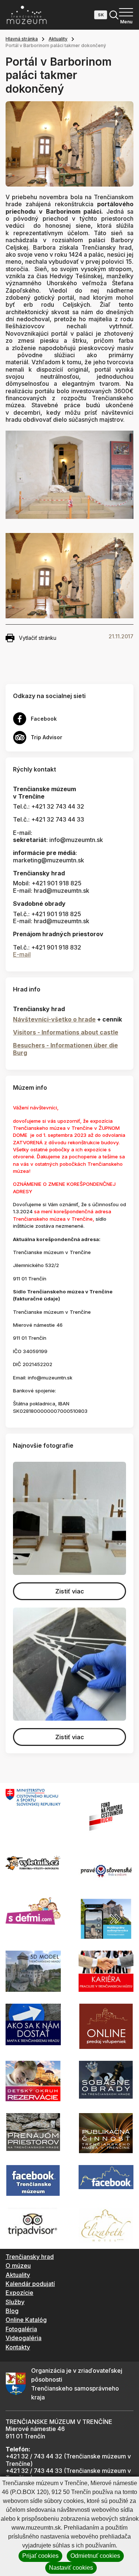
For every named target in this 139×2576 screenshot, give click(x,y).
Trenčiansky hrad (30, 2257)
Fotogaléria (21, 2329)
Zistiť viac (70, 1591)
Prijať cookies (40, 2556)
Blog (12, 2311)
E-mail (22, 954)
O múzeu (18, 2266)
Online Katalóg (26, 2320)
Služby (15, 2302)
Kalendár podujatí (30, 2284)
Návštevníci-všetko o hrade (54, 1019)
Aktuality (58, 39)
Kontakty (18, 2347)
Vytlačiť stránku (38, 638)
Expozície (19, 2293)
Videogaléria (24, 2338)
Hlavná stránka (22, 39)
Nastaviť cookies (71, 2568)
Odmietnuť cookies (95, 2556)
